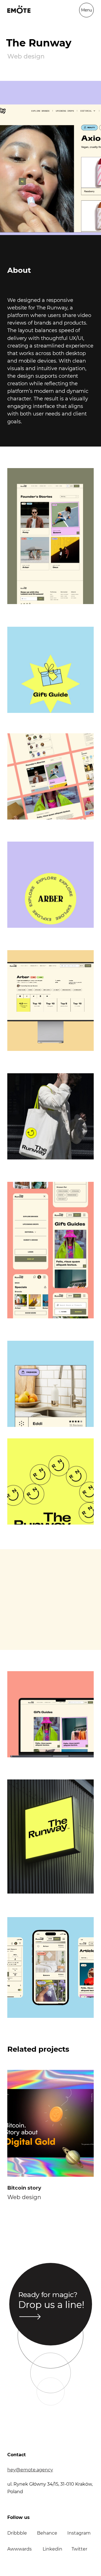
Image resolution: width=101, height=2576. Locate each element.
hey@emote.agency (30, 2470)
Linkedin (52, 2549)
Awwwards (19, 2549)
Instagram (79, 2533)
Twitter (79, 2549)
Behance (47, 2533)
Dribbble (17, 2533)
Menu (87, 10)
